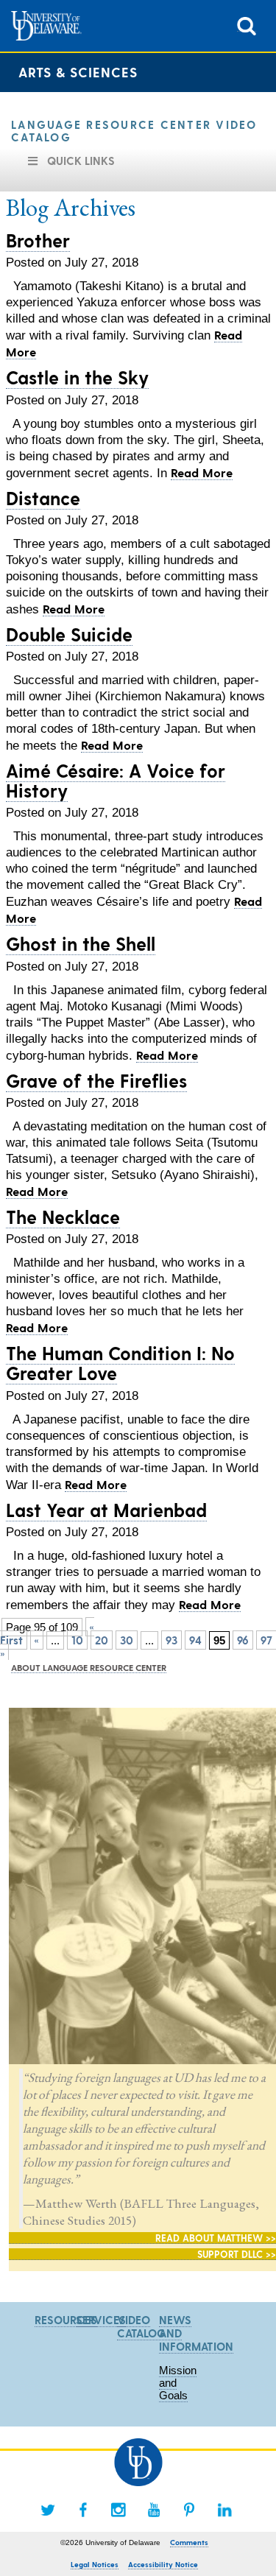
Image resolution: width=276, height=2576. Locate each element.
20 (102, 1640)
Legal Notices (95, 2564)
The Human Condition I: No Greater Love (120, 1363)
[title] (247, 25)
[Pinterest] (189, 2510)
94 (195, 1640)
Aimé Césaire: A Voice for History (116, 780)
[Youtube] (154, 2510)
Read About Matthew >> (216, 2238)
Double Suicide (69, 634)
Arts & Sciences (78, 72)
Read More (202, 472)
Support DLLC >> (237, 2254)
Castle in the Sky (77, 377)
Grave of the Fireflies (96, 1080)
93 (171, 1640)
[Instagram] (118, 2510)
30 (127, 1640)
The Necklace (63, 1217)
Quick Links (81, 161)
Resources (66, 2320)
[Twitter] (48, 2510)
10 (77, 1640)
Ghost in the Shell (81, 943)
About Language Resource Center (89, 1667)
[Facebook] (83, 2510)
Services (101, 2320)
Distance (43, 498)
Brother (38, 240)
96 (243, 1640)
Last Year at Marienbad (106, 1510)
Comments (189, 2542)
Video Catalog (141, 2326)
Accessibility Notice (163, 2564)
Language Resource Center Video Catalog (134, 131)
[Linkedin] (224, 2510)
